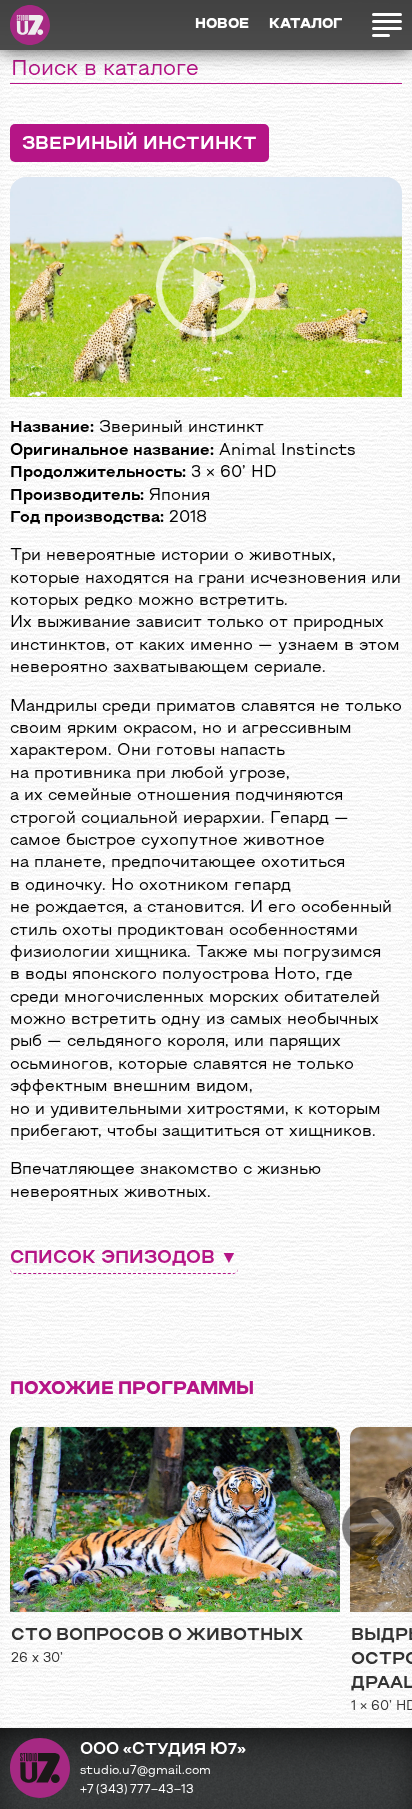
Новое (222, 24)
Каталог (305, 24)
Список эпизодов (112, 1258)
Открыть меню (382, 25)
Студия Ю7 (30, 25)
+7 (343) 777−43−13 (137, 1790)
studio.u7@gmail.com (145, 1771)
